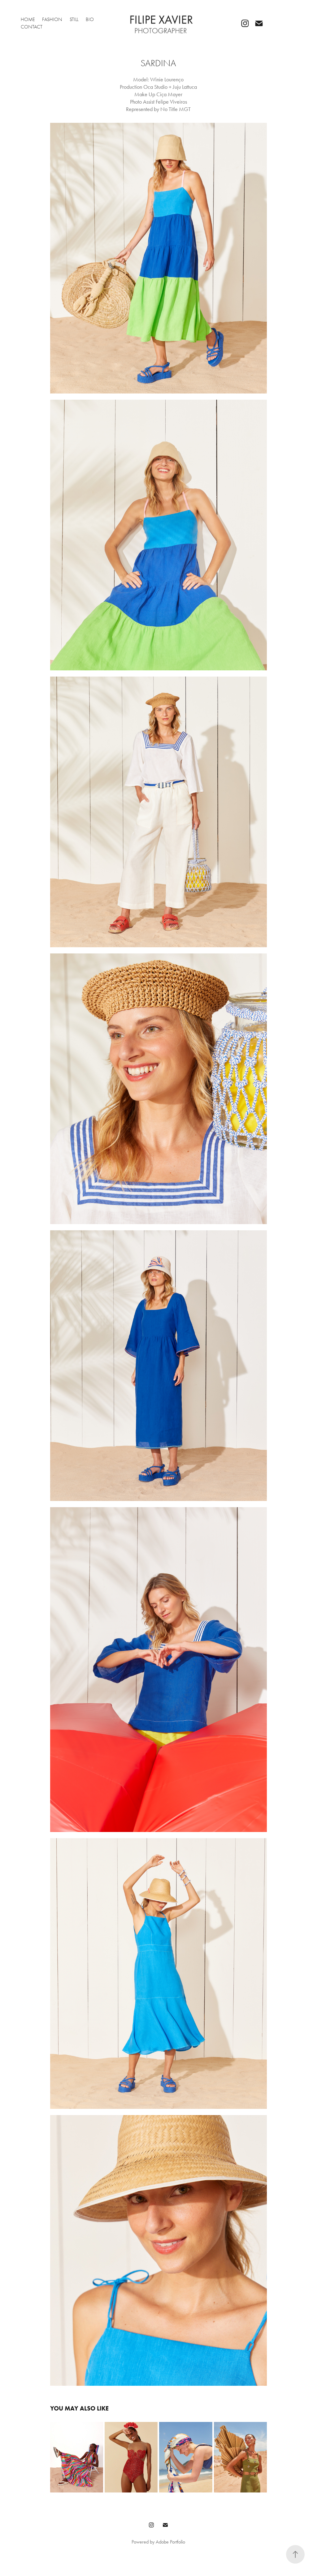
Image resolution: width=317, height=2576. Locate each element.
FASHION (52, 19)
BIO (90, 19)
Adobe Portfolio (170, 2542)
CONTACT (32, 27)
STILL (74, 19)
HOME (28, 19)
